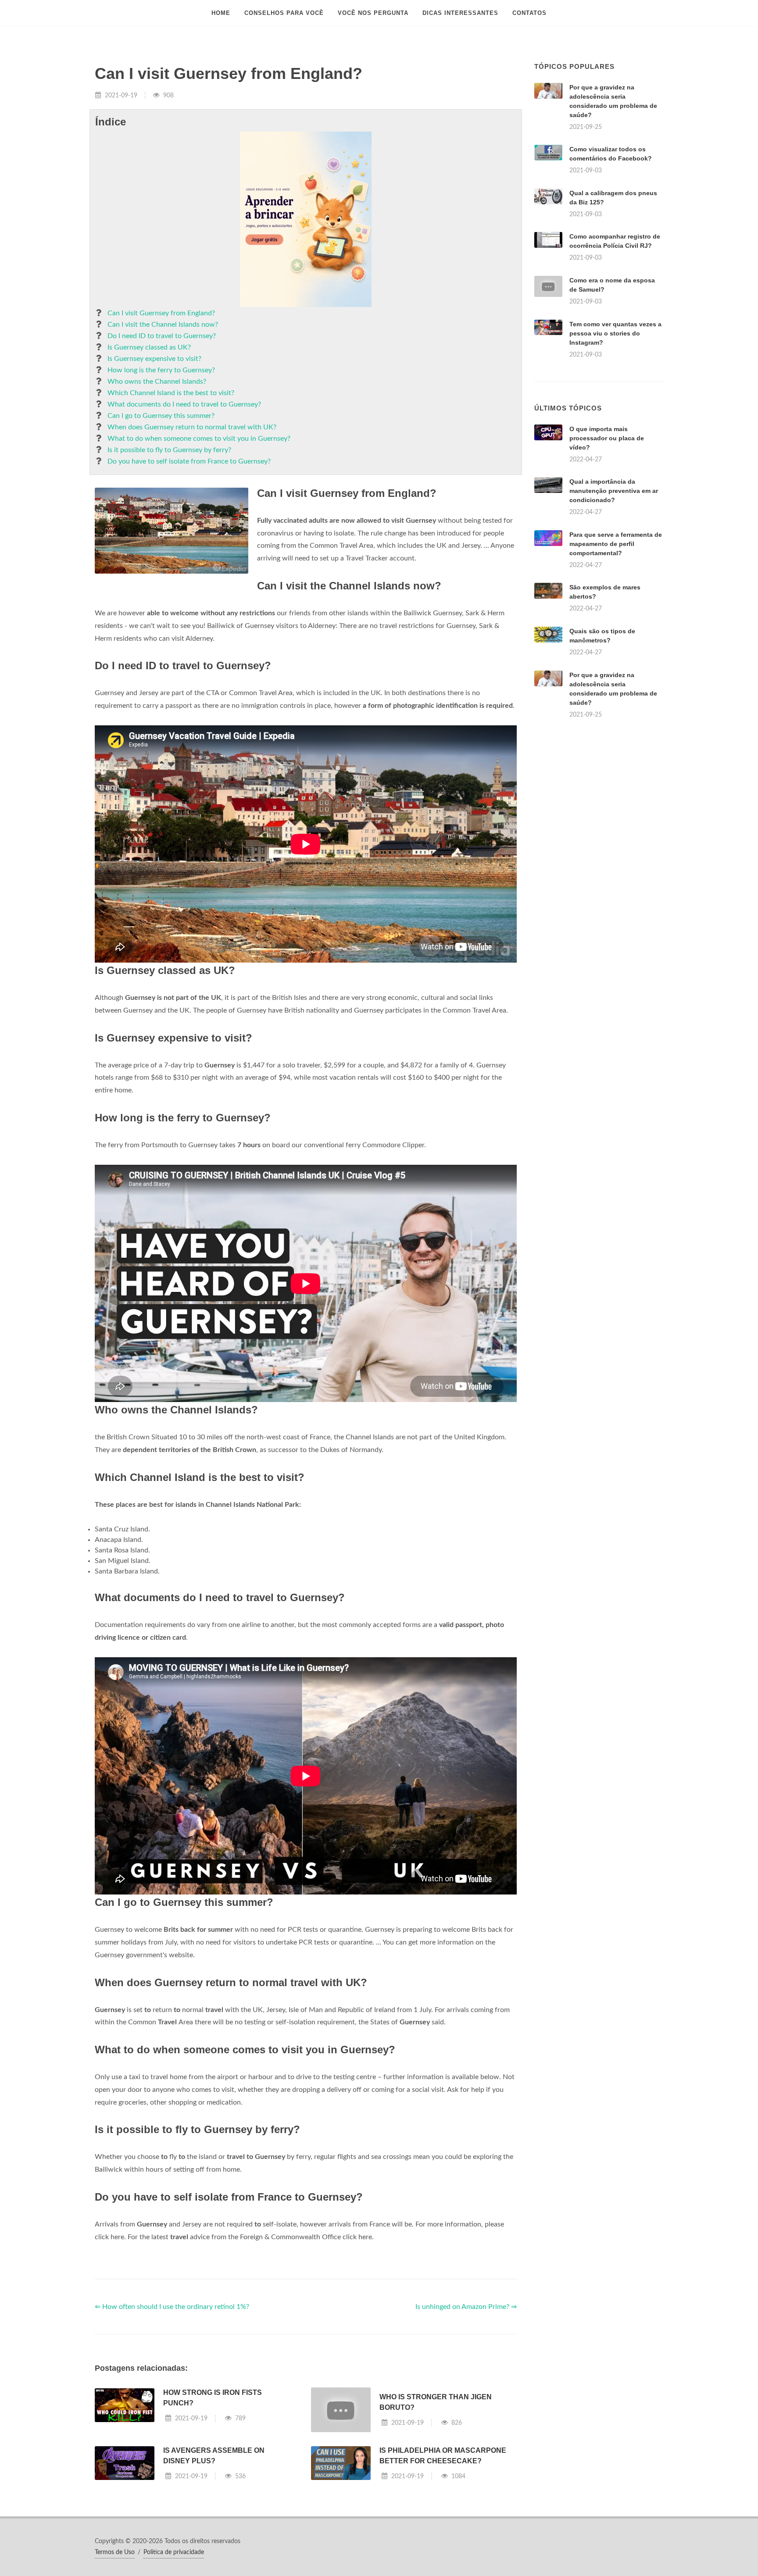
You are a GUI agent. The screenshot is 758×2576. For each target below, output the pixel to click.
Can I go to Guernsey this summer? (161, 416)
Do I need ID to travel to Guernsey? (162, 336)
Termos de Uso (115, 2552)
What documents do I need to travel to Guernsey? (184, 404)
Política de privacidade (174, 2552)
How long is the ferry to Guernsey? (161, 370)
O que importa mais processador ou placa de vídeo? (607, 438)
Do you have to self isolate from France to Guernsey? (189, 461)
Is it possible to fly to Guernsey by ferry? (169, 450)
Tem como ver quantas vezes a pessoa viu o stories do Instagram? (615, 333)
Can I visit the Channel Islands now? (163, 325)
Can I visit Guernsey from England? (161, 313)
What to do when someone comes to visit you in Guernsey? (199, 439)
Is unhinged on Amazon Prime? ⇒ (466, 2307)
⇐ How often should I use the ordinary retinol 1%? (172, 2307)
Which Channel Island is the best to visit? (171, 393)
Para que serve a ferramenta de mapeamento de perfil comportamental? (616, 544)
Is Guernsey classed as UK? (149, 347)
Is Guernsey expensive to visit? (154, 359)
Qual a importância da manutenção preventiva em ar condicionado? (614, 491)
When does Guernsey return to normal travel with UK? (192, 427)
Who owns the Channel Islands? (157, 382)
